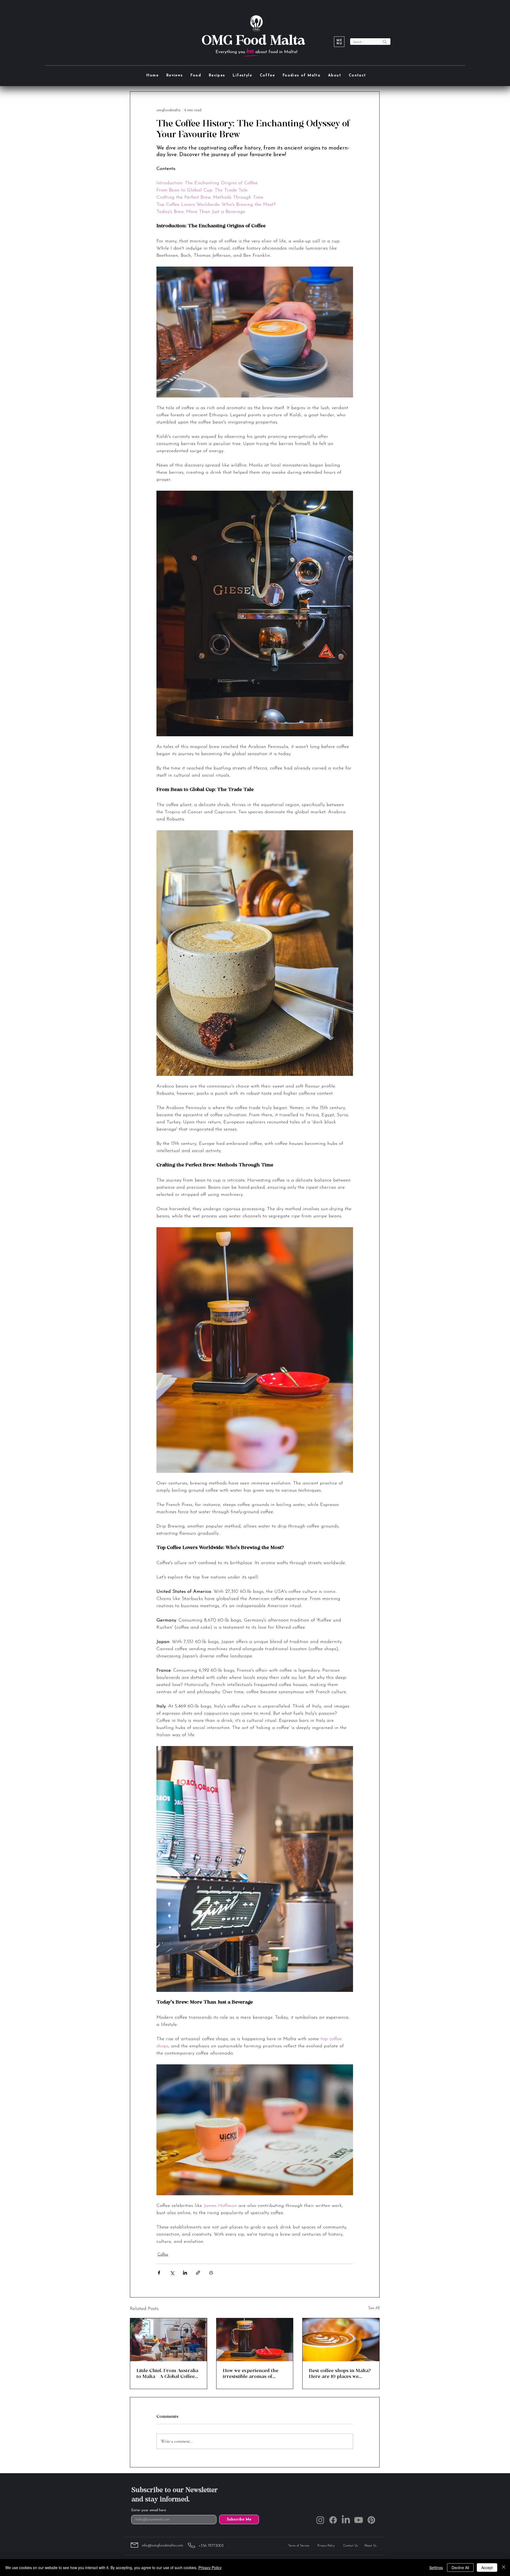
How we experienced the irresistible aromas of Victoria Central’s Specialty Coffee (254, 2373)
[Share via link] (198, 2273)
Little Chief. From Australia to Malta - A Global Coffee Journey (167, 2373)
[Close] (504, 2568)
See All (374, 2308)
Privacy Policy (210, 2568)
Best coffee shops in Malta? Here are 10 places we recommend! (340, 2373)
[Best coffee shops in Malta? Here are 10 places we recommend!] (341, 2340)
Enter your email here (149, 2510)
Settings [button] (436, 2568)
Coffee (163, 2255)
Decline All (460, 2568)
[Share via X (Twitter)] (172, 2273)
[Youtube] (359, 2520)
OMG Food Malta (253, 40)
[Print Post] (211, 2273)
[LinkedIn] (346, 2520)
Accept (487, 2568)
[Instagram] (320, 2520)
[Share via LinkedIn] (185, 2273)
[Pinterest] (371, 2520)
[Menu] (339, 42)
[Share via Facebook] (159, 2273)
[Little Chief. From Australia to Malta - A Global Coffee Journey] (169, 2340)
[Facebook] (333, 2520)
